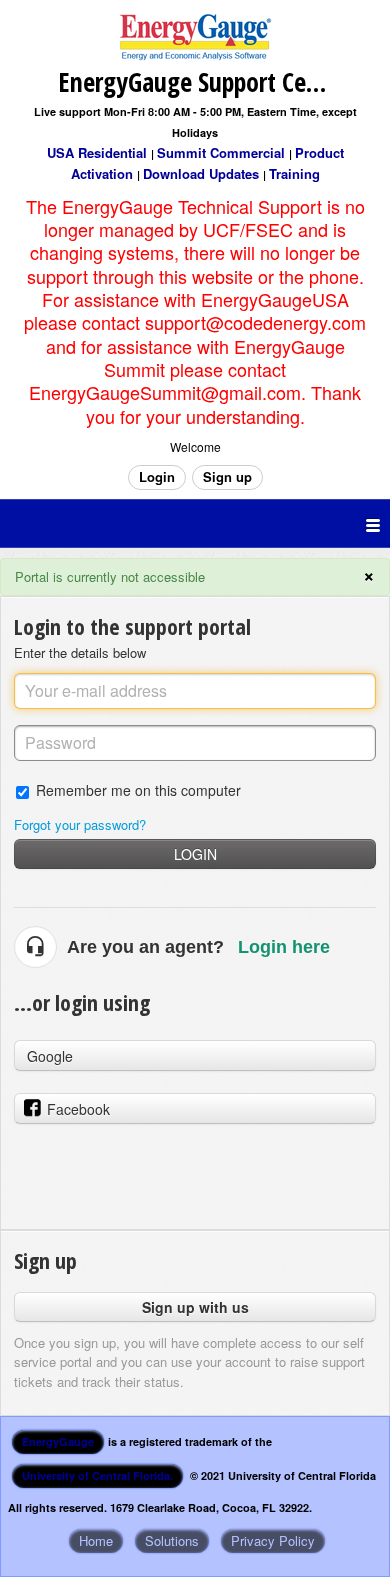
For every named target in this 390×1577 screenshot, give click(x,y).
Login (195, 854)
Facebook (78, 1109)
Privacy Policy (273, 1540)
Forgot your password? (80, 824)
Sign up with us (195, 1307)
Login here (284, 947)
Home (96, 1540)
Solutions (172, 1540)
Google (50, 1056)
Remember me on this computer (138, 789)
